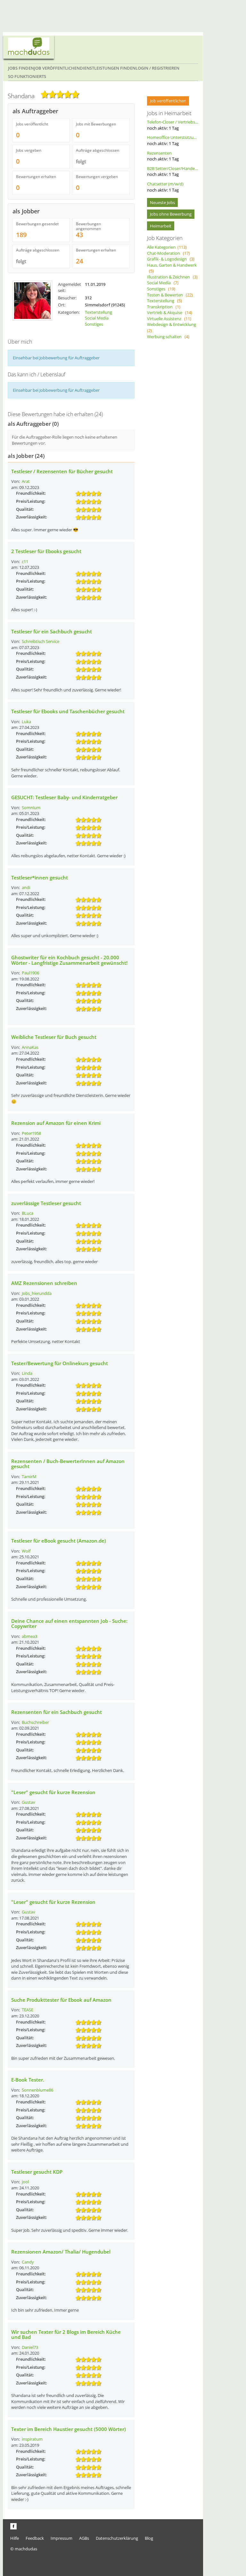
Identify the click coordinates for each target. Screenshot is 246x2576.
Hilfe (15, 2538)
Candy (28, 2262)
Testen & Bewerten (170, 295)
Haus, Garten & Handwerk (172, 268)
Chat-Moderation (168, 253)
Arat (26, 481)
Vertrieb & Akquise (170, 312)
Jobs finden (21, 68)
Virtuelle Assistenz (169, 319)
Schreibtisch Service (41, 641)
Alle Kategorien (167, 247)
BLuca (28, 1213)
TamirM (29, 1476)
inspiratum (32, 2439)
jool (25, 2182)
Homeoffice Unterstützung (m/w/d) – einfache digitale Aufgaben (173, 140)
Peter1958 (31, 1133)
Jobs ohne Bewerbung (171, 214)
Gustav (29, 1802)
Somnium (31, 808)
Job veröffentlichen (57, 68)
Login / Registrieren (157, 68)
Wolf (26, 1551)
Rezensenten (163, 156)
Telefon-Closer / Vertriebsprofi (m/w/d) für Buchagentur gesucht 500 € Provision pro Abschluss (173, 125)
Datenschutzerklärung (117, 2538)
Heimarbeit (161, 226)
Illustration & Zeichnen (172, 277)
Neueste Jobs (162, 202)
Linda (27, 1373)
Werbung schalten (168, 337)
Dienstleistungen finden (108, 68)
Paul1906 (30, 973)
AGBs (84, 2538)
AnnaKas (30, 1047)
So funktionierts (27, 76)
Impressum (61, 2538)
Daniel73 (30, 2347)
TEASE (28, 2010)
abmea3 (29, 1636)
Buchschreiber (35, 1722)
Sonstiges (94, 324)
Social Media (97, 318)
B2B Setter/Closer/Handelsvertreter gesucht (173, 171)
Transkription (164, 307)
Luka (26, 722)
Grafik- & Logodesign (171, 259)
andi (26, 887)
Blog (149, 2538)
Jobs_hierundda (37, 1293)
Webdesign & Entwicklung (172, 327)
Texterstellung (98, 312)
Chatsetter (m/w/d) (165, 187)
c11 (25, 561)
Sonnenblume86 (37, 2090)
